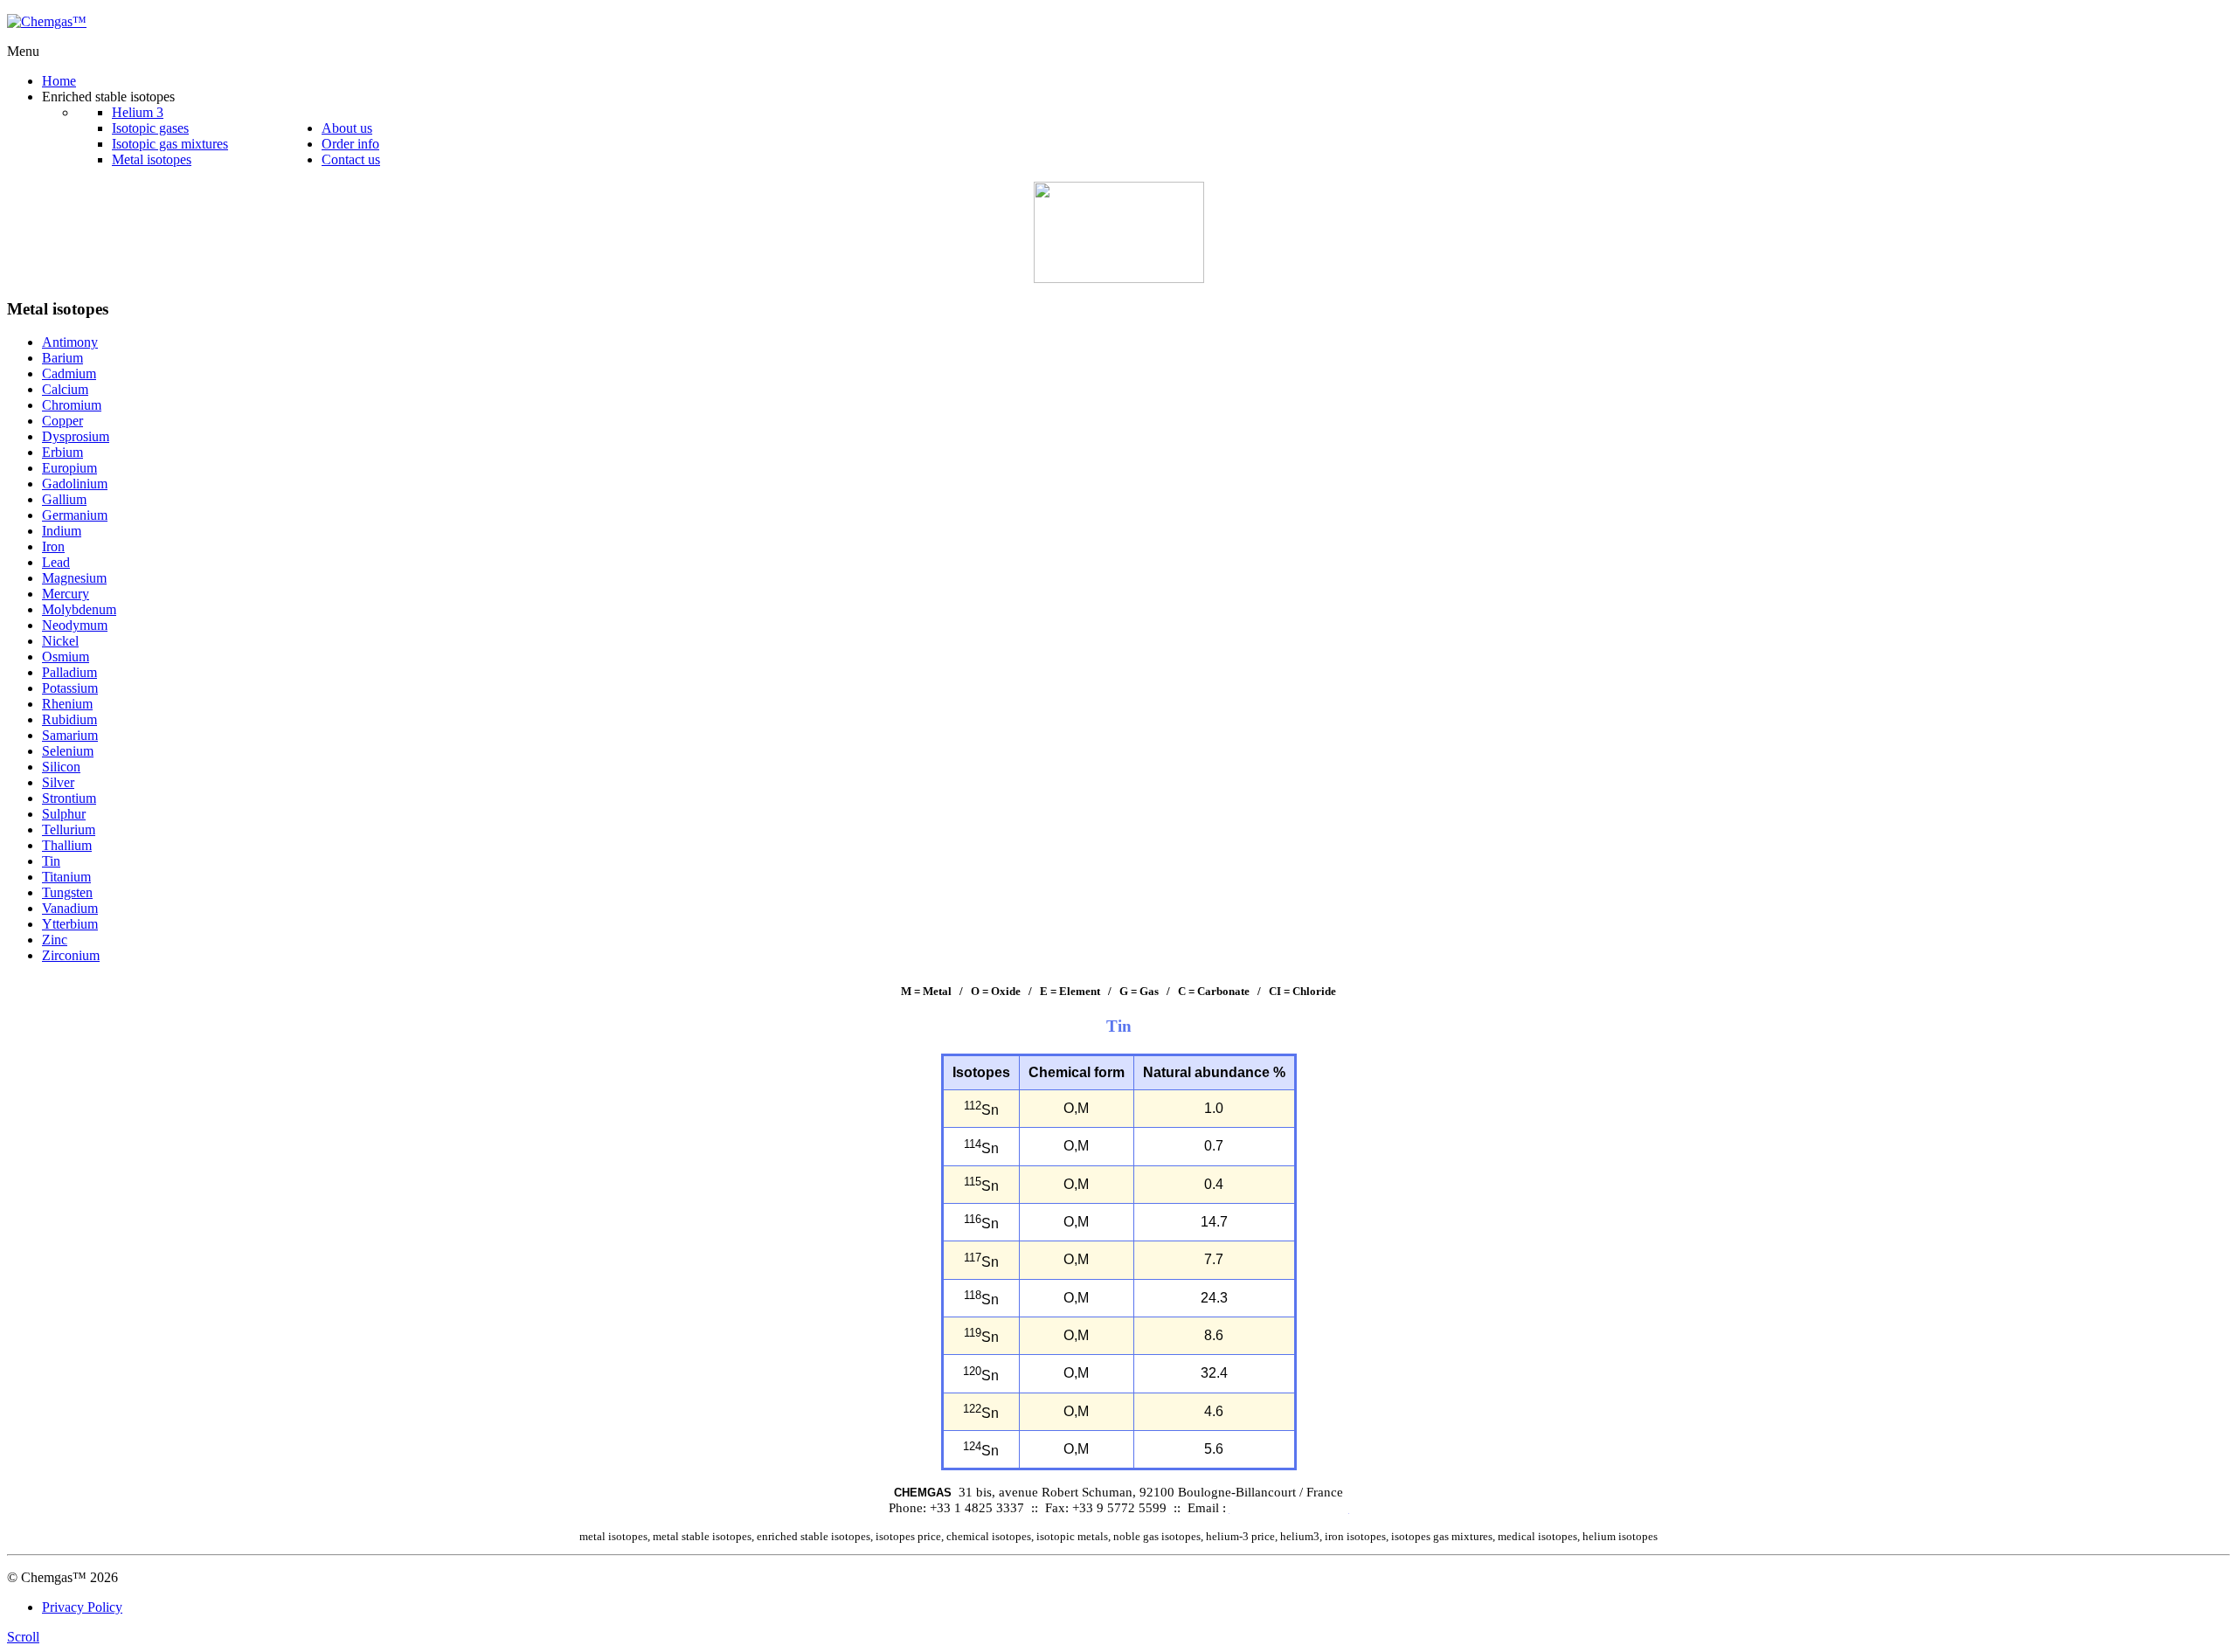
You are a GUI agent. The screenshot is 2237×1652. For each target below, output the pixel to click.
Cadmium (69, 373)
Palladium (69, 672)
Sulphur (64, 814)
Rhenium (67, 704)
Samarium (70, 735)
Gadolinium (75, 484)
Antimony (70, 342)
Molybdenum (79, 609)
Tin (51, 861)
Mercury (66, 594)
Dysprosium (76, 436)
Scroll (23, 1637)
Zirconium (71, 955)
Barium (62, 358)
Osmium (66, 657)
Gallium (64, 499)
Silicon (61, 767)
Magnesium (74, 578)
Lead (56, 562)
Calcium (65, 389)
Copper (62, 421)
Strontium (69, 798)
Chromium (72, 405)
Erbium (62, 452)
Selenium (68, 751)
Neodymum (75, 625)
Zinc (55, 940)
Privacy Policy (82, 1607)
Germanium (75, 515)
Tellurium (69, 829)
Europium (69, 468)
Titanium (66, 877)
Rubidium (69, 719)
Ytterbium (70, 924)
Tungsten (67, 892)
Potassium (70, 688)
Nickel (60, 641)
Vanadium (70, 908)
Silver (58, 782)
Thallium (67, 845)
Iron (53, 546)
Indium (62, 531)
